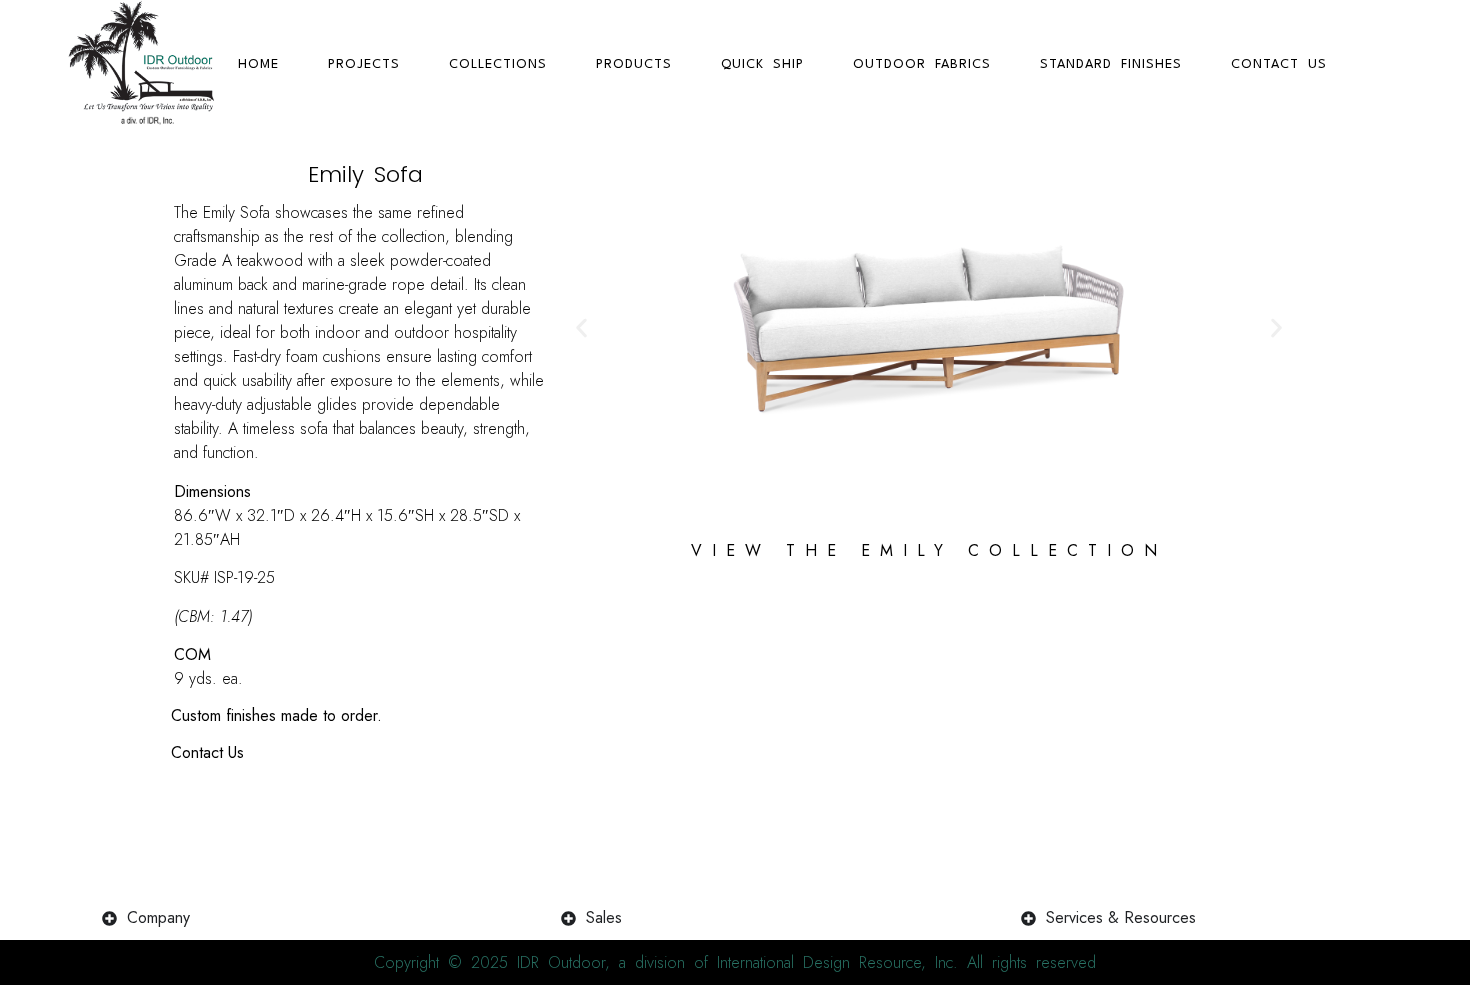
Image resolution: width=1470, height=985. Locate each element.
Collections (498, 64)
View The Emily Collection (929, 550)
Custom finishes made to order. (276, 715)
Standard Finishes (1111, 64)
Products (634, 64)
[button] (581, 328)
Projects (364, 64)
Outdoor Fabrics (922, 64)
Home (258, 64)
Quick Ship (762, 64)
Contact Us (1279, 64)
